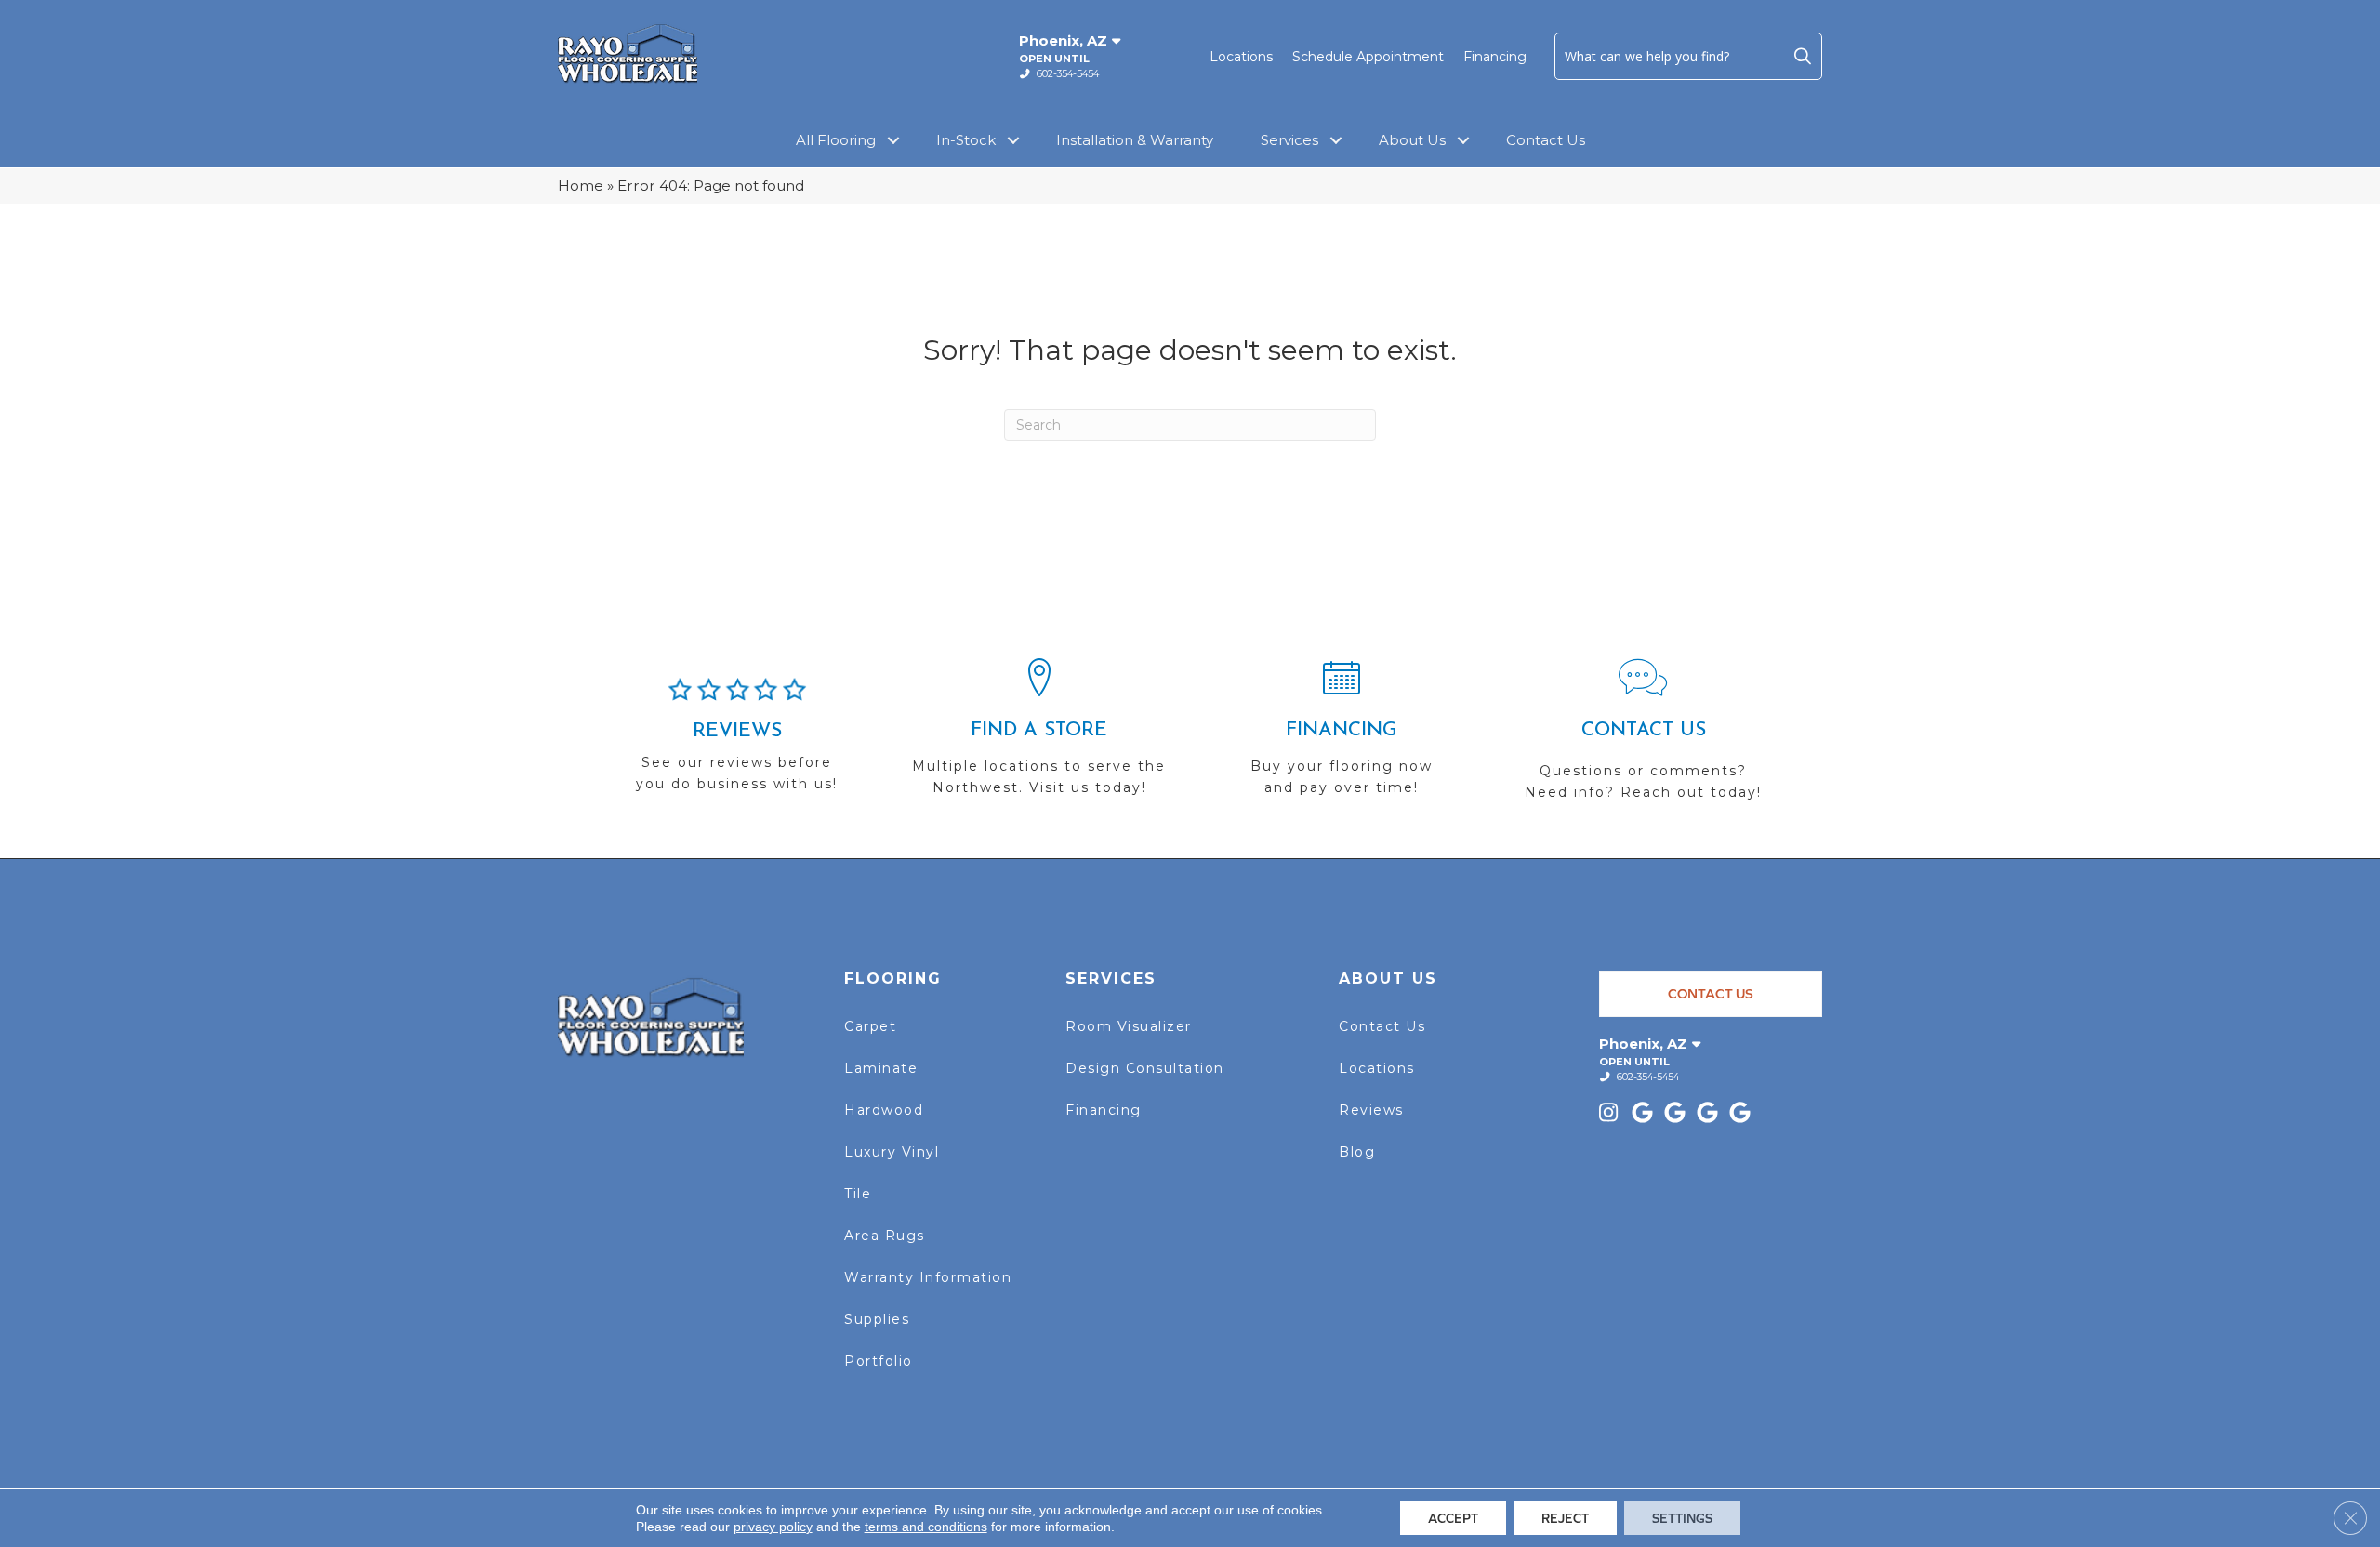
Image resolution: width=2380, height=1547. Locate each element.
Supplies (877, 1319)
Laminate (881, 1068)
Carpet (870, 1026)
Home (581, 185)
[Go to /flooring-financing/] (1341, 735)
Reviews (1371, 1110)
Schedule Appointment (1368, 57)
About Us (1412, 140)
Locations (1241, 57)
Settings (1682, 1518)
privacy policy (773, 1527)
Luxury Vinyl (892, 1152)
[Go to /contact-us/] (1643, 738)
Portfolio (879, 1361)
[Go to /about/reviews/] (737, 743)
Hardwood (884, 1110)
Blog (1357, 1152)
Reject (1565, 1518)
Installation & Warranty (1135, 140)
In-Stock (966, 140)
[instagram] (1613, 1114)
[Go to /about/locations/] (1039, 735)
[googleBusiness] (1645, 1114)
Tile (858, 1194)
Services (1289, 140)
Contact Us (1546, 140)
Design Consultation (1145, 1068)
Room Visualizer (1129, 1026)
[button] (1803, 56)
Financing (1495, 57)
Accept (1453, 1518)
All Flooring (836, 140)
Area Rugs (885, 1236)
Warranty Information (928, 1277)
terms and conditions (926, 1527)
